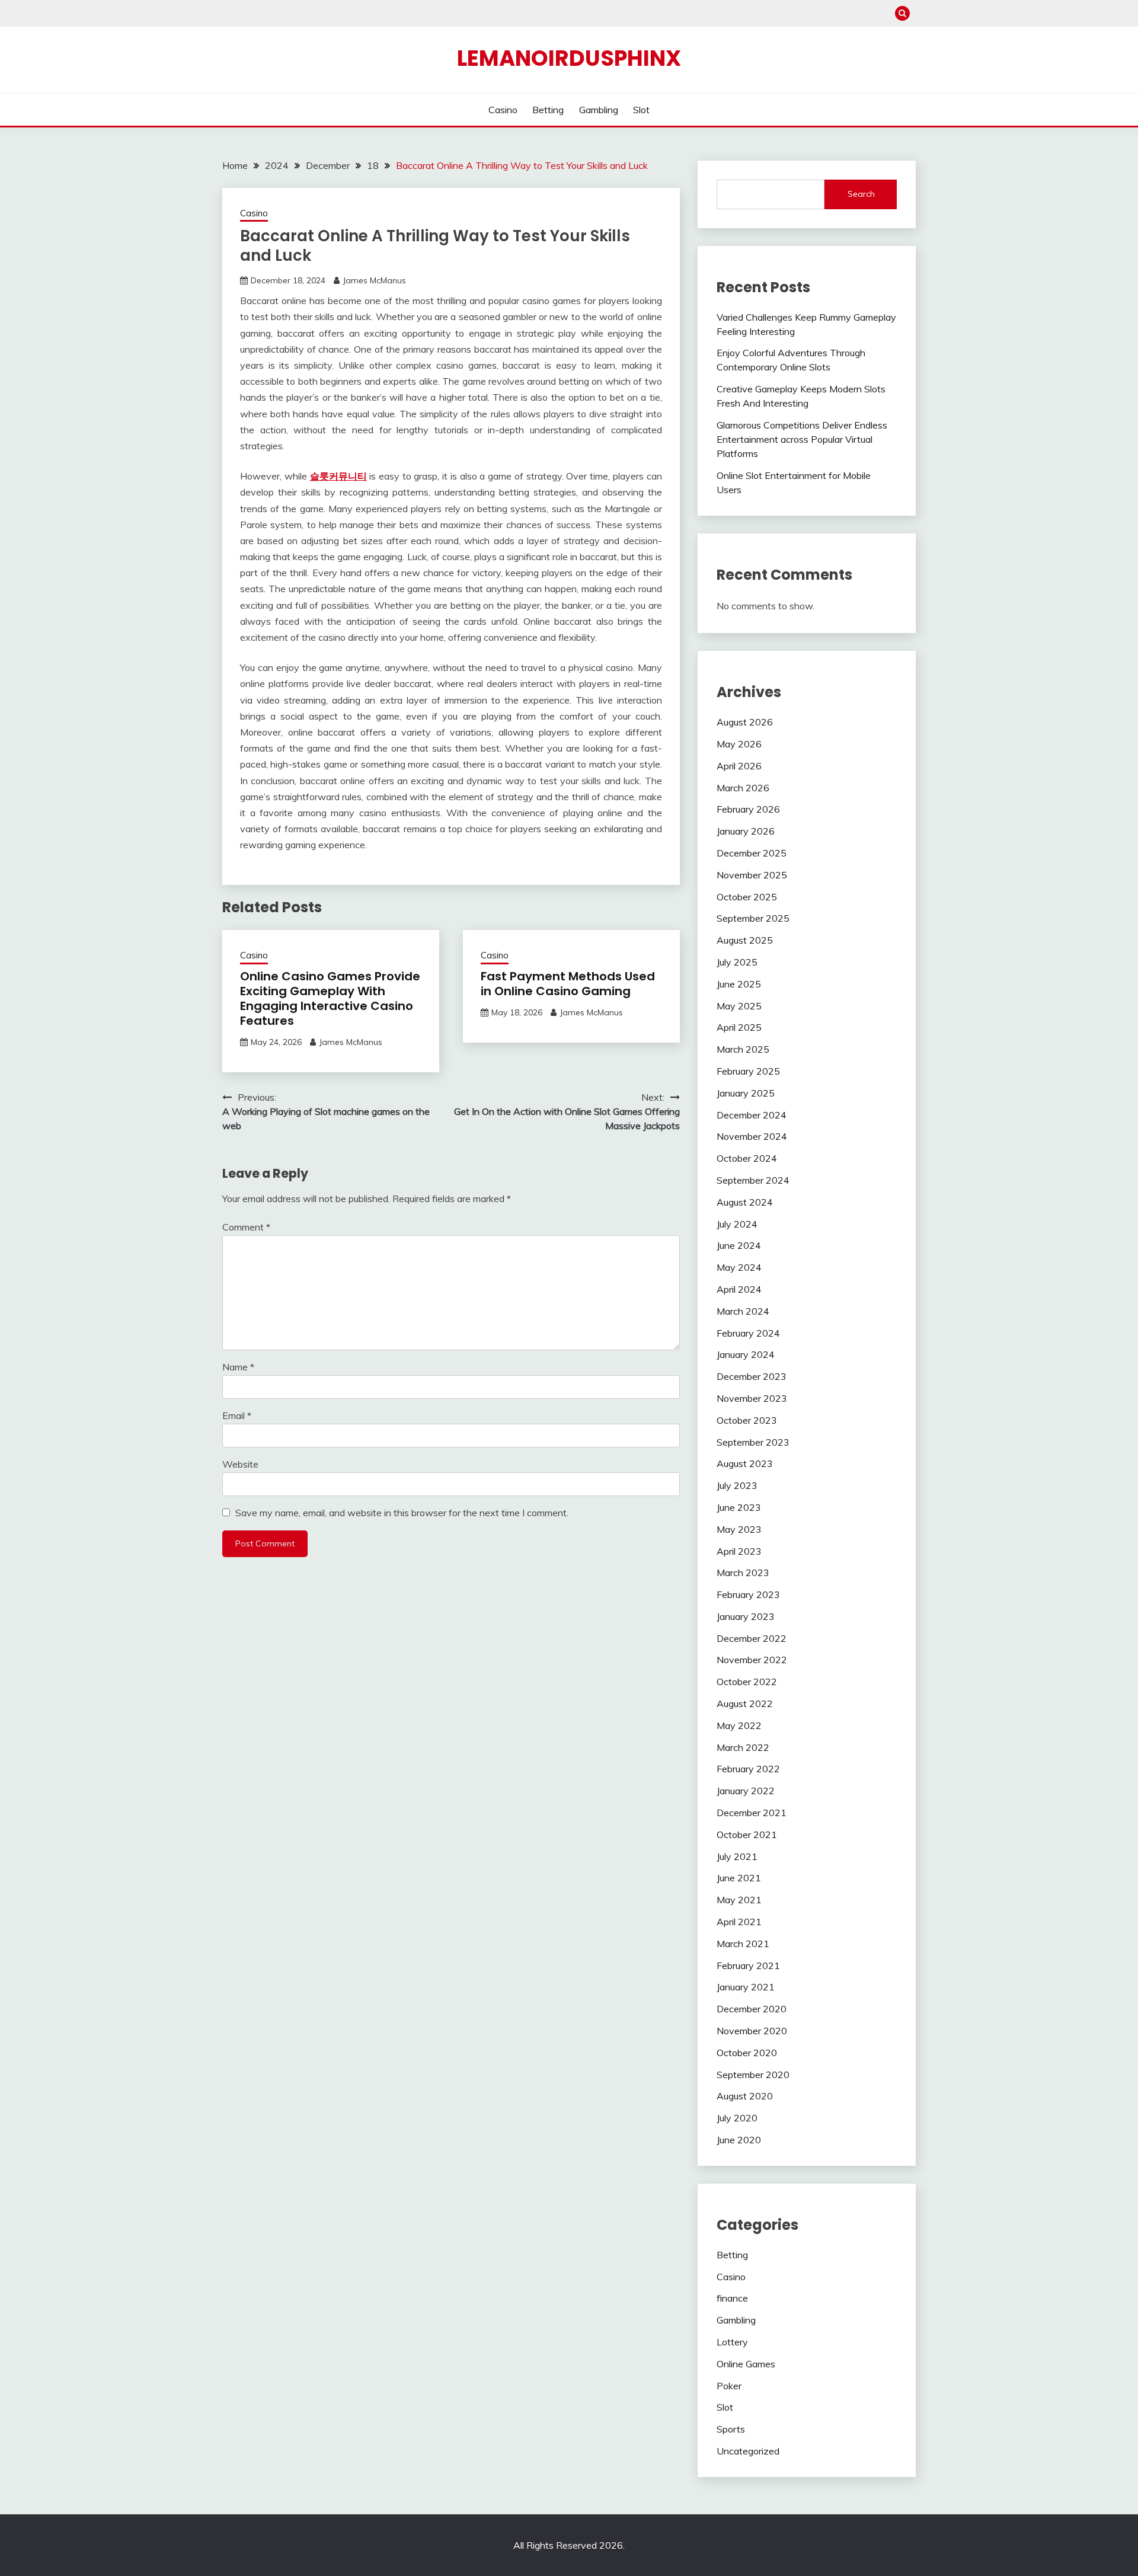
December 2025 (752, 853)
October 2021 (747, 1834)
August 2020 (745, 2096)
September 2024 (753, 1180)
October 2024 (747, 1158)
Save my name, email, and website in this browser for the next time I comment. (402, 1513)
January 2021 (746, 1987)
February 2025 (748, 1071)
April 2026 (739, 766)
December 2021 (752, 1813)
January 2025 (746, 1093)
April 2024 (739, 1289)
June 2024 (739, 1245)
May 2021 (739, 1900)
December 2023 (752, 1376)
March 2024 (743, 1311)
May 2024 (739, 1267)
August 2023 (745, 1463)
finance (732, 2298)
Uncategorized (748, 2451)
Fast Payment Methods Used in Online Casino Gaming (568, 984)
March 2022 (743, 1747)
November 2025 (752, 875)
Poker (729, 2386)
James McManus (374, 280)
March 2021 (743, 1944)
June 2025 (739, 984)
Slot (641, 110)
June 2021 (739, 1878)
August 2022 (745, 1704)
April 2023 (739, 1551)
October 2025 (747, 897)
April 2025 (739, 1027)
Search (861, 194)
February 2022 (748, 1769)
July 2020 (737, 2118)
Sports (731, 2429)
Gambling (599, 110)
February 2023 (748, 1594)
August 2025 (745, 940)
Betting (548, 110)
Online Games (746, 2364)
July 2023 (737, 1485)
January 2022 (746, 1791)
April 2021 (739, 1922)
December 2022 (752, 1638)
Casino (503, 110)
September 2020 (753, 2075)
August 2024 (745, 1202)
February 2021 (748, 1965)
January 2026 (746, 831)
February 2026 (748, 809)
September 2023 (753, 1442)
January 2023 (746, 1616)
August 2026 (745, 722)
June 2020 (739, 2140)
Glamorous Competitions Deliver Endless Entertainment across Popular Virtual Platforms (802, 439)
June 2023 (739, 1507)
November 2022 (752, 1660)
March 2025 (743, 1049)
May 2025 (739, 1006)
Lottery (732, 2342)
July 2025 (737, 962)
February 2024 (748, 1333)
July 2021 (737, 1856)
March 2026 (743, 788)
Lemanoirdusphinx (569, 58)
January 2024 (746, 1354)
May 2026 (739, 744)
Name (238, 1367)
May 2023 (739, 1529)
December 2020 (752, 2009)
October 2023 (747, 1420)
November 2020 (752, 2031)
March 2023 (743, 1573)
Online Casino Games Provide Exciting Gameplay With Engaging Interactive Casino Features (330, 998)
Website (240, 1464)
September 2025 (753, 918)
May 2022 (739, 1725)
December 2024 (752, 1115)
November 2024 (752, 1136)
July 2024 (737, 1224)
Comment (246, 1227)
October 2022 (747, 1682)
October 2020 (747, 2053)
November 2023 (752, 1398)
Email (237, 1415)
